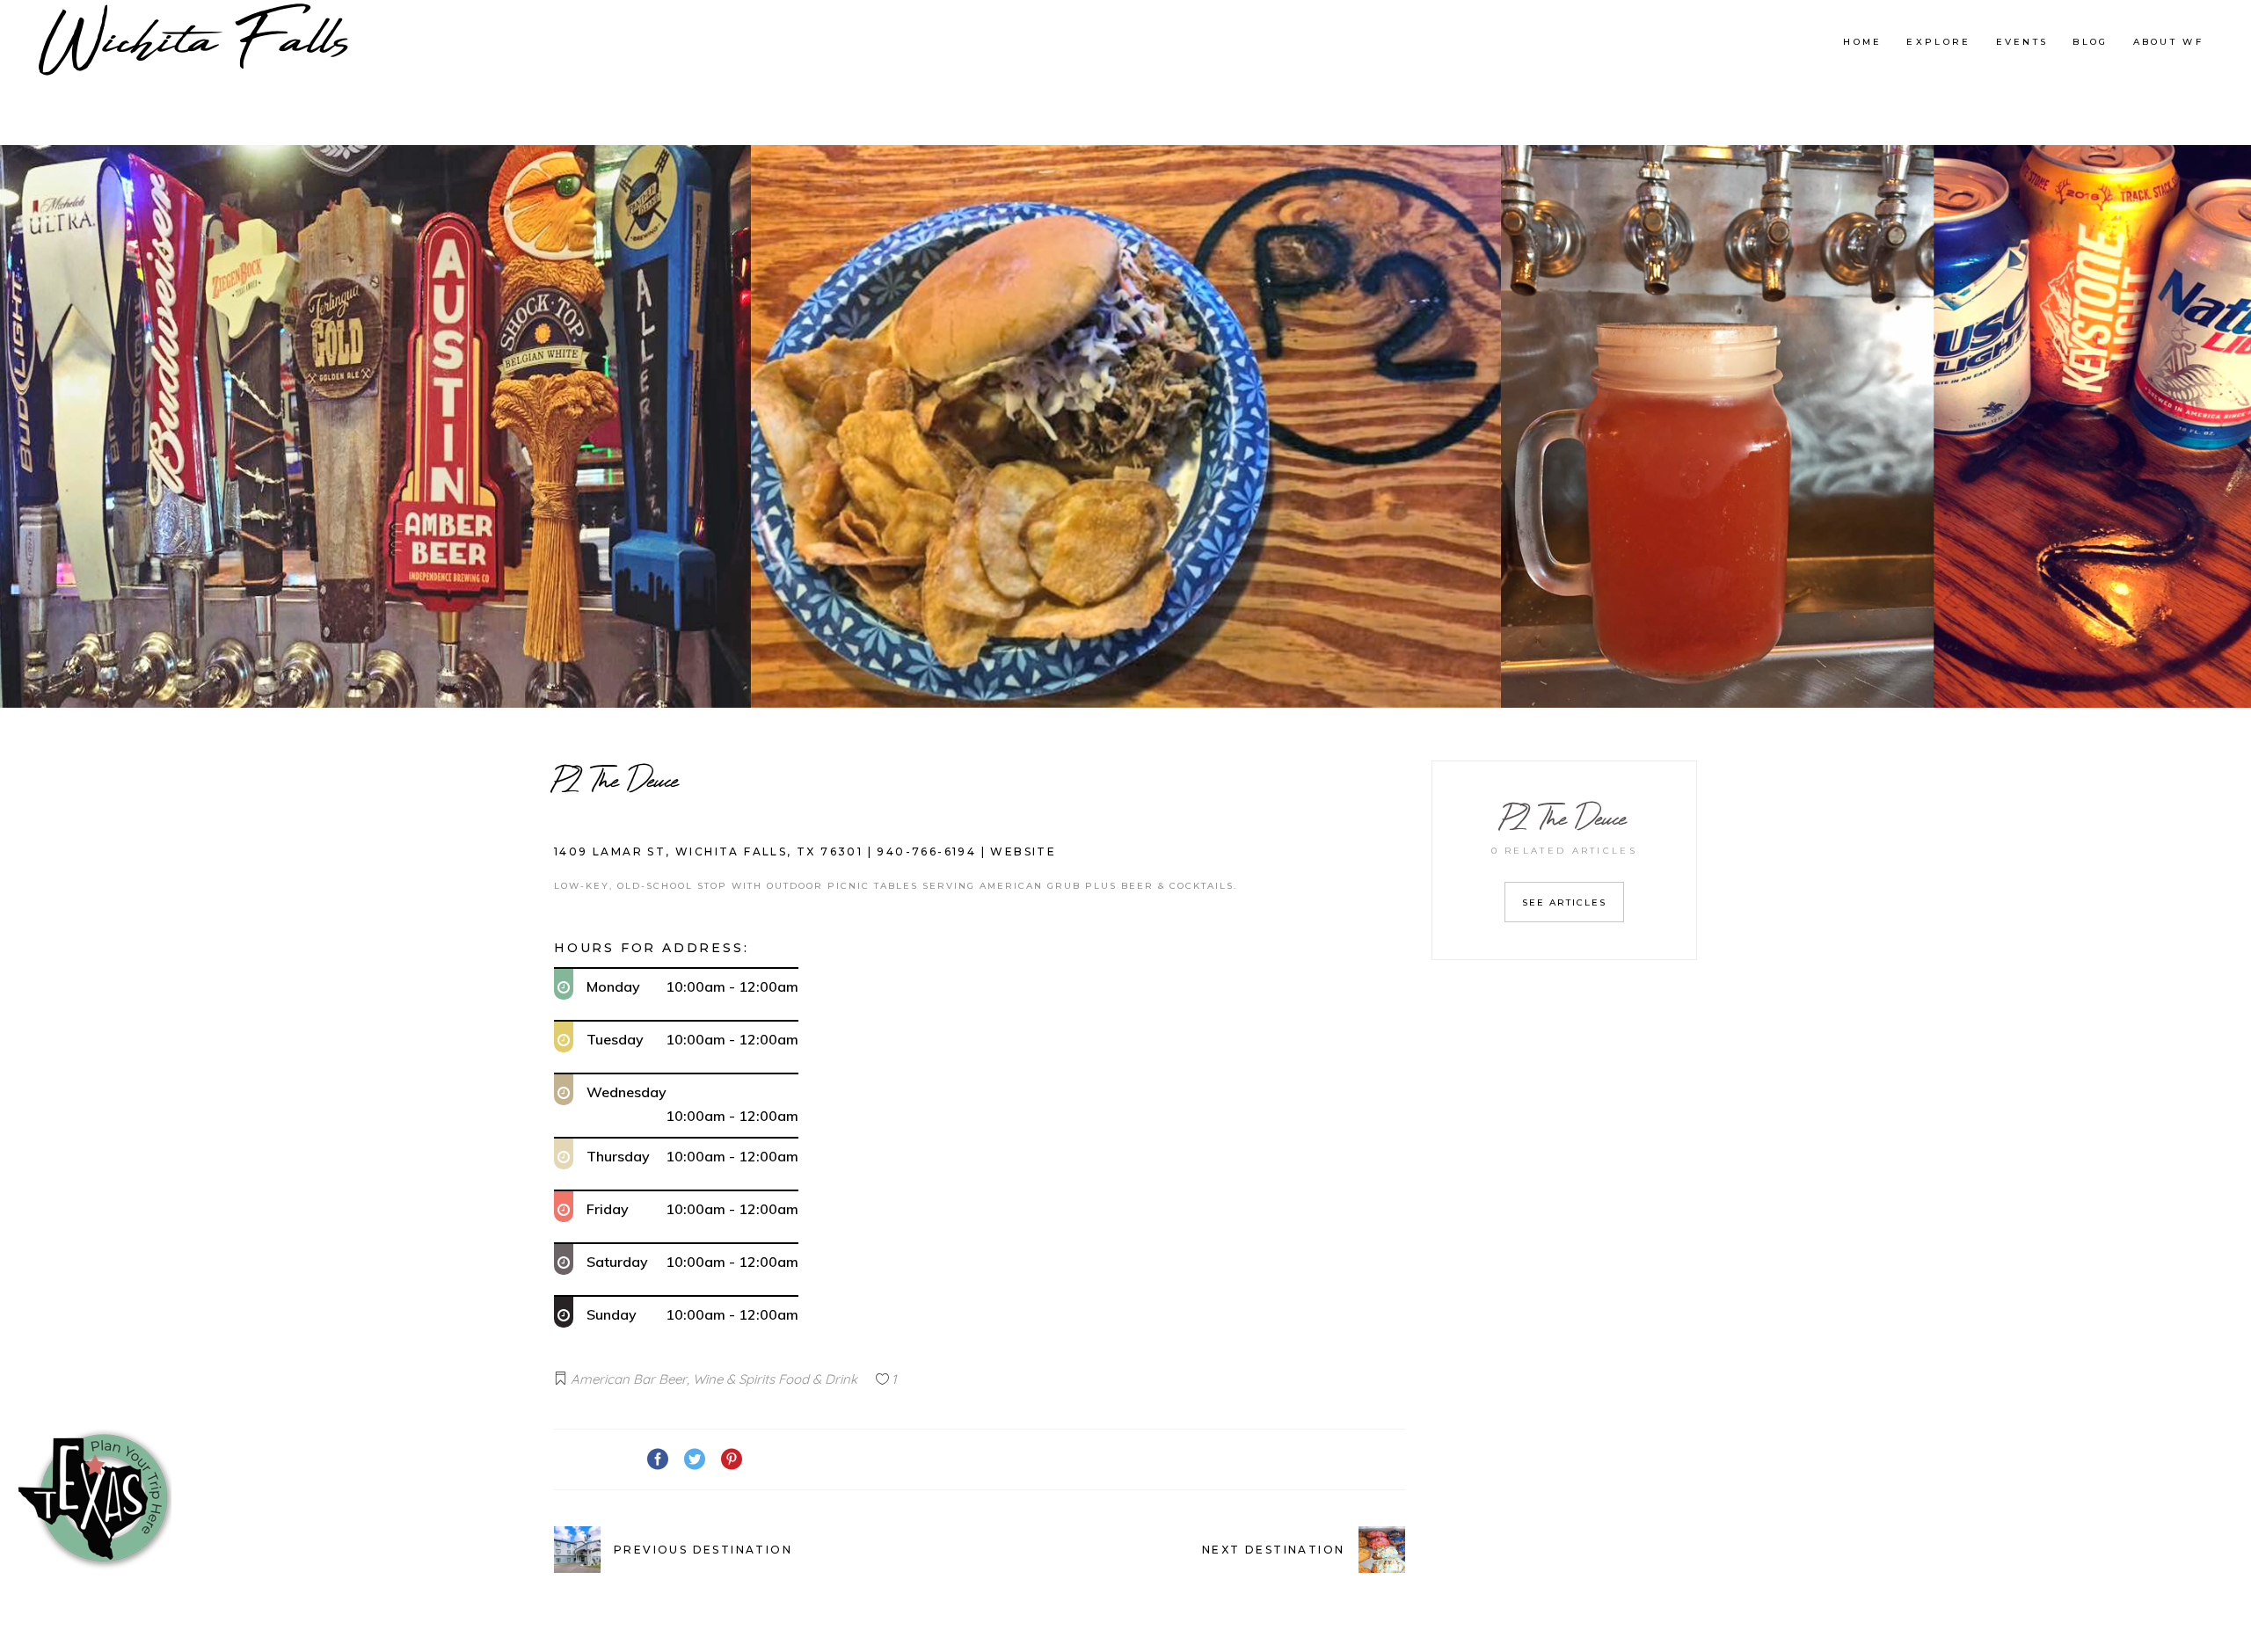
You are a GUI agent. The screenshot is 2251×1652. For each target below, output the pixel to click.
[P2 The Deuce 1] (376, 426)
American (600, 1379)
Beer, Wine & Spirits (717, 1379)
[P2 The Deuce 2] (1126, 426)
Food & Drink (818, 1379)
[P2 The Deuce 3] (1876, 426)
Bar (644, 1379)
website (1023, 851)
